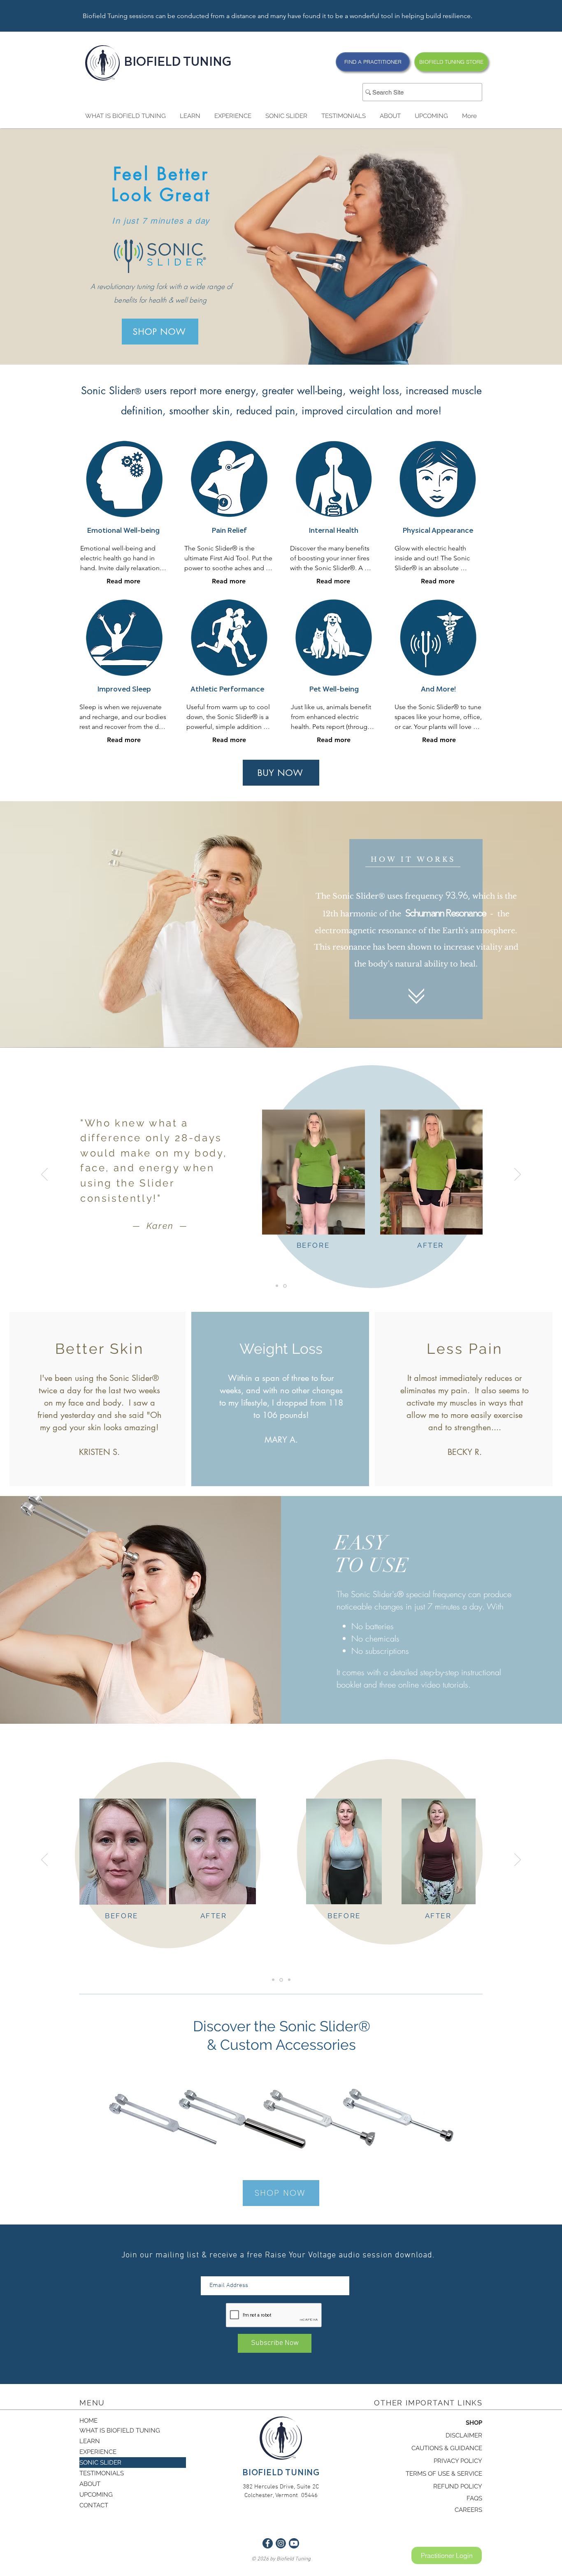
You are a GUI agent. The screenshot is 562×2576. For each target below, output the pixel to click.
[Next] (518, 1175)
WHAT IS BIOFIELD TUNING (120, 2430)
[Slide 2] (278, 1286)
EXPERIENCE (98, 2452)
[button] (125, 116)
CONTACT (94, 2505)
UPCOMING (96, 2495)
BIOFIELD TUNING (178, 63)
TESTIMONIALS (102, 2473)
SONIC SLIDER (100, 2463)
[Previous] (44, 1175)
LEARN (90, 2441)
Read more (123, 581)
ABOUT (90, 2484)
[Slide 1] (286, 1286)
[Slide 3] (289, 1980)
